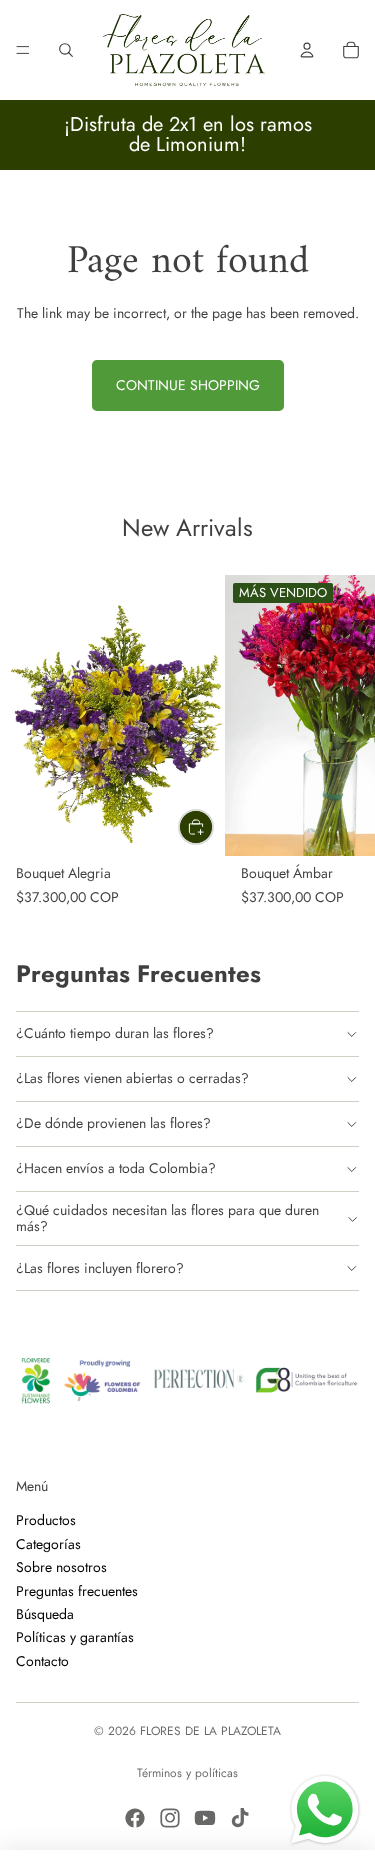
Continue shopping (188, 385)
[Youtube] (205, 1818)
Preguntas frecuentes (77, 1590)
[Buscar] (66, 50)
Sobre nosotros (61, 1567)
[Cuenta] (307, 50)
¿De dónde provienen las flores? (113, 1123)
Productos (46, 1520)
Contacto (42, 1660)
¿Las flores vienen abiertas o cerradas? (132, 1078)
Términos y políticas (187, 1773)
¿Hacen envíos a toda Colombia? (116, 1168)
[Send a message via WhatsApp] (325, 1810)
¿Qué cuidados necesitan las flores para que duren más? (167, 1217)
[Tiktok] (240, 1818)
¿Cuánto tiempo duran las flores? (115, 1033)
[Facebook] (135, 1818)
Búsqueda (45, 1614)
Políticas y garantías (75, 1637)
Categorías (48, 1543)
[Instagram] (170, 1818)
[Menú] (23, 50)
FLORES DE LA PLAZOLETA (210, 1731)
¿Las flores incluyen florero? (100, 1268)
